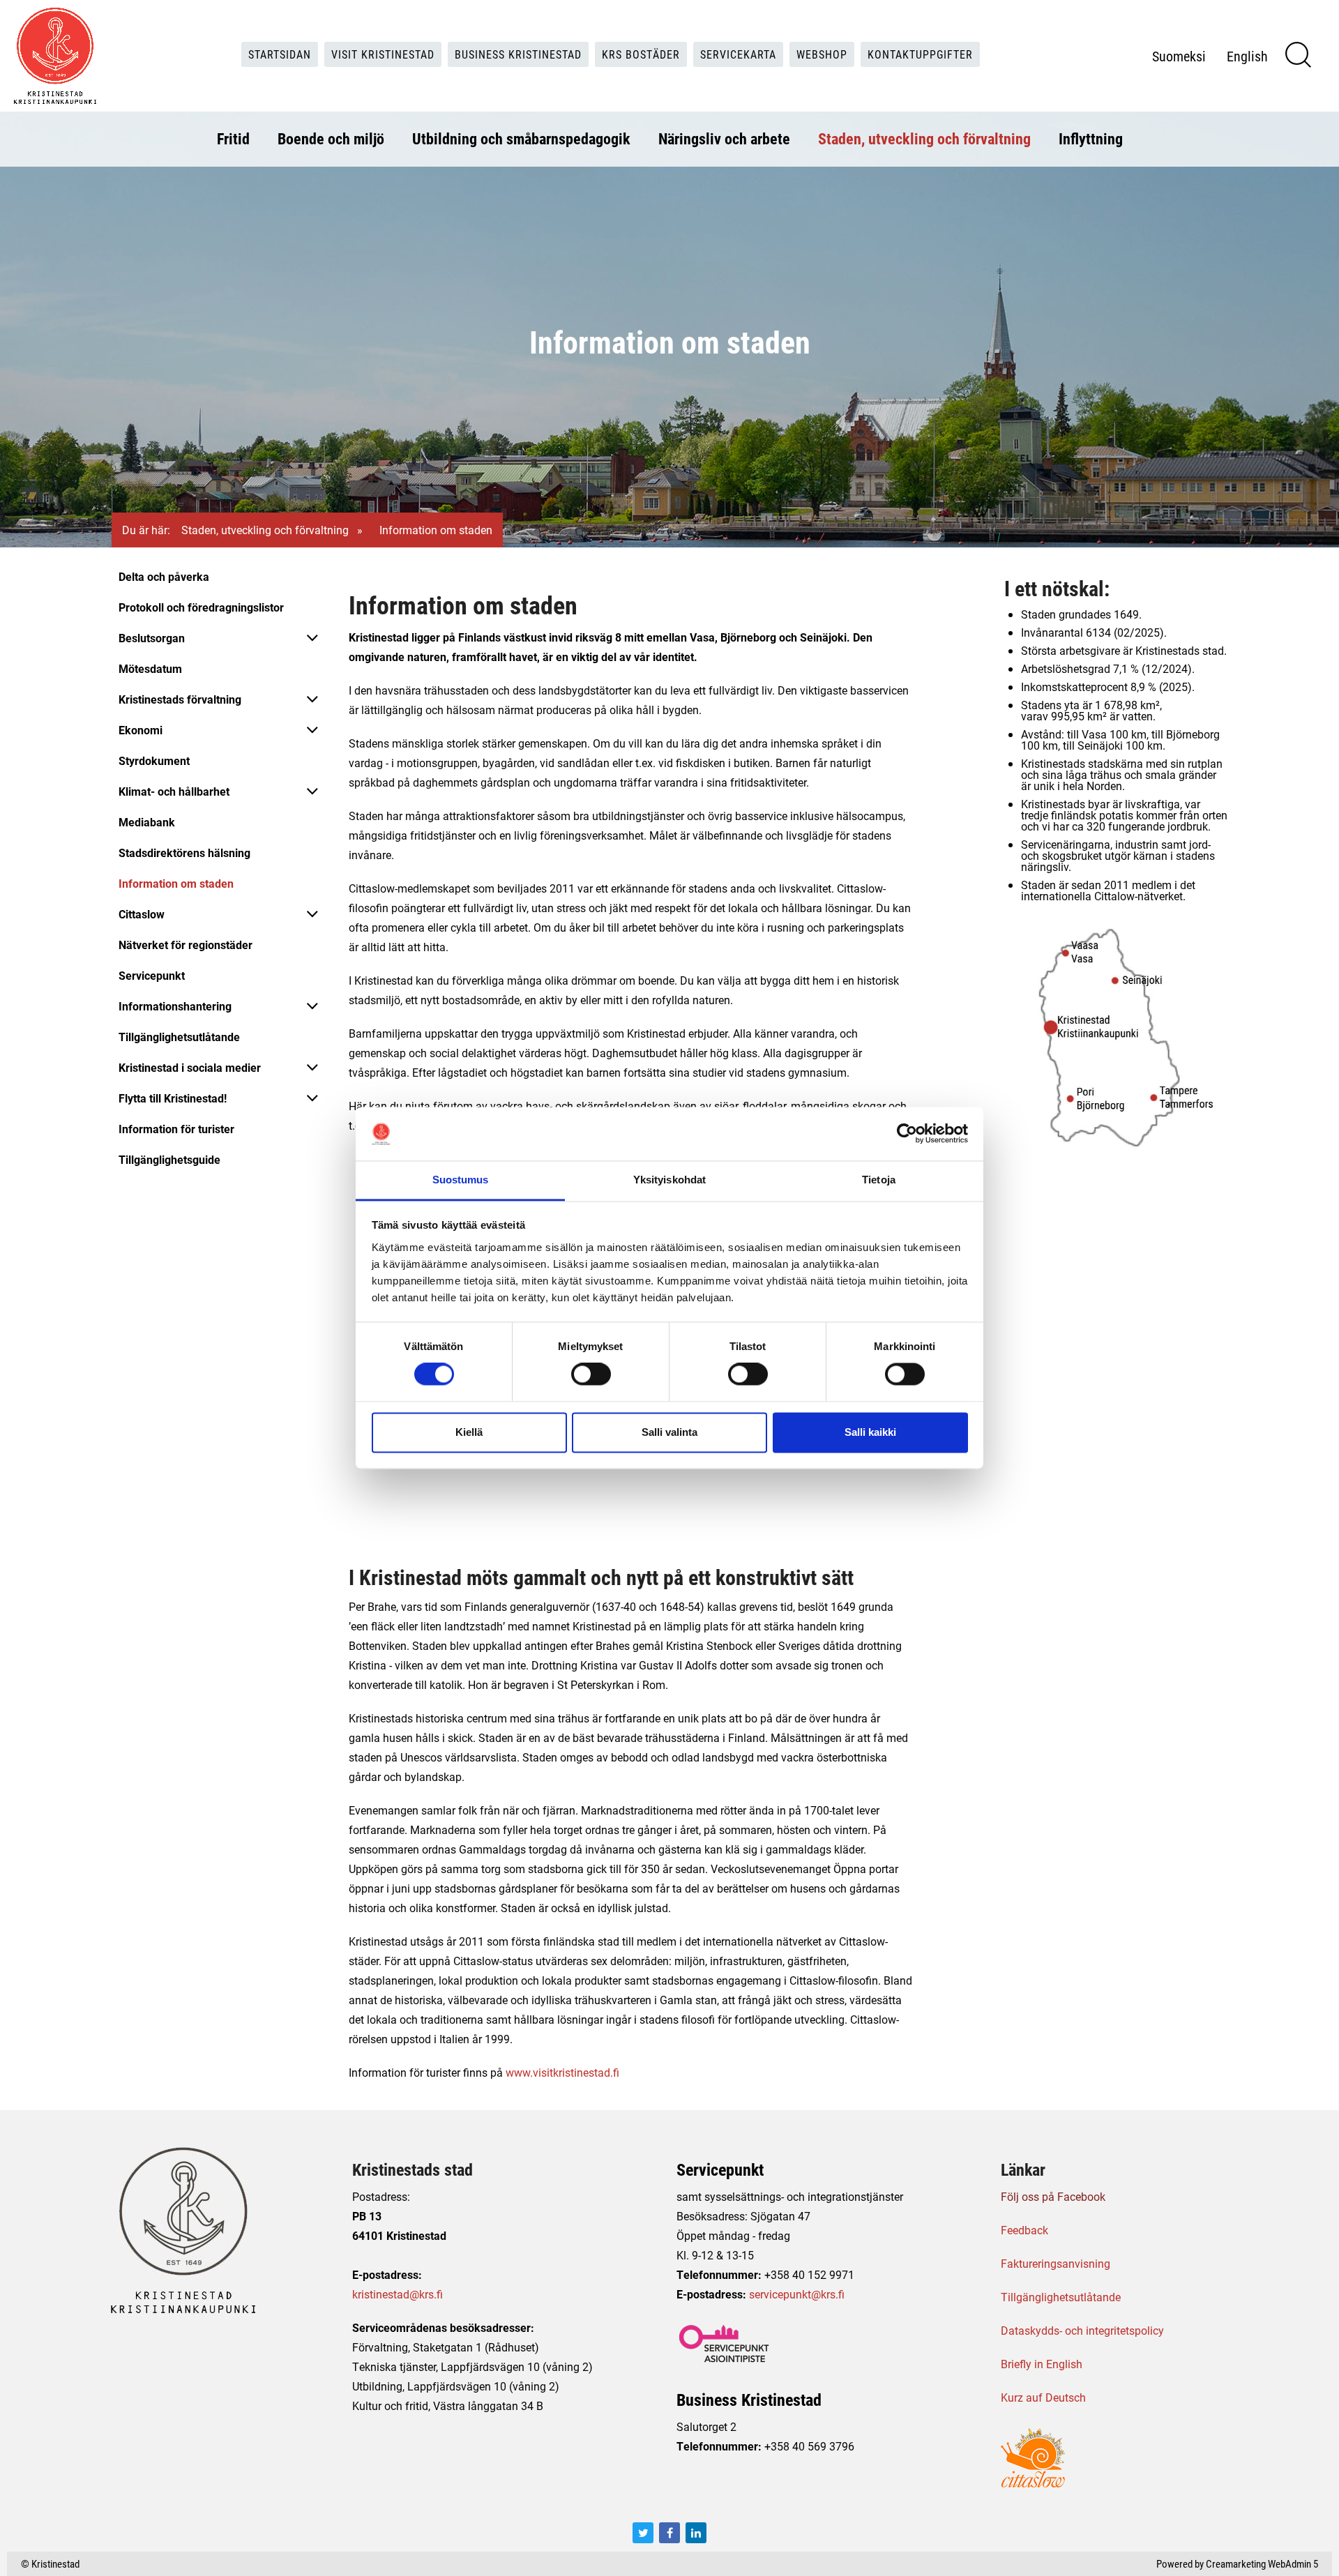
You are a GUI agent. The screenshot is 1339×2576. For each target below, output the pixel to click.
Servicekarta (738, 54)
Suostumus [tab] (461, 1180)
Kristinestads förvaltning (180, 699)
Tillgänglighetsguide (169, 1159)
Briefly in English (1042, 2364)
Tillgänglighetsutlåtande (179, 1037)
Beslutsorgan (152, 638)
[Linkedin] (696, 2533)
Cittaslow (142, 914)
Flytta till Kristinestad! (173, 1098)
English (1247, 56)
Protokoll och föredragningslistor (201, 607)
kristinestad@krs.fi (398, 2294)
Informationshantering (175, 1006)
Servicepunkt (152, 975)
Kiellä (469, 1432)
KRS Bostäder (641, 54)
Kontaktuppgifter (920, 54)
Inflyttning (1091, 138)
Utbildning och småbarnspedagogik (521, 138)
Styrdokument (154, 760)
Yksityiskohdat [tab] (669, 1180)
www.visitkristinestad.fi (562, 2072)
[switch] (591, 1374)
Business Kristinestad (518, 54)
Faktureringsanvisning (1056, 2263)
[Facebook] (669, 2533)
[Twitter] (643, 2533)
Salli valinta (669, 1432)
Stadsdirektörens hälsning (184, 853)
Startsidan (280, 54)
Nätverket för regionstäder (186, 945)
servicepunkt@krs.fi (797, 2294)
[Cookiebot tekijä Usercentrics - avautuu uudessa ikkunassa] (907, 1134)
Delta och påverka (164, 576)
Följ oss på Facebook (1053, 2196)
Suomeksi (1179, 56)
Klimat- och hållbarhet (174, 791)
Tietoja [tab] (879, 1180)
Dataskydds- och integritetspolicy (1082, 2330)
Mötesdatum (150, 668)
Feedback (1024, 2230)
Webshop (822, 54)
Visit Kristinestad (383, 54)
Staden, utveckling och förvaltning (924, 138)
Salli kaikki (870, 1432)
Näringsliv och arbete (724, 138)
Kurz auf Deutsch (1043, 2397)
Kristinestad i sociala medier (190, 1067)
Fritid (233, 138)
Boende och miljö (331, 138)
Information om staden (176, 883)
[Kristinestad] (55, 56)
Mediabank (147, 822)
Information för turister (176, 1129)
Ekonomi (141, 730)
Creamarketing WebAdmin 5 (1262, 2563)
